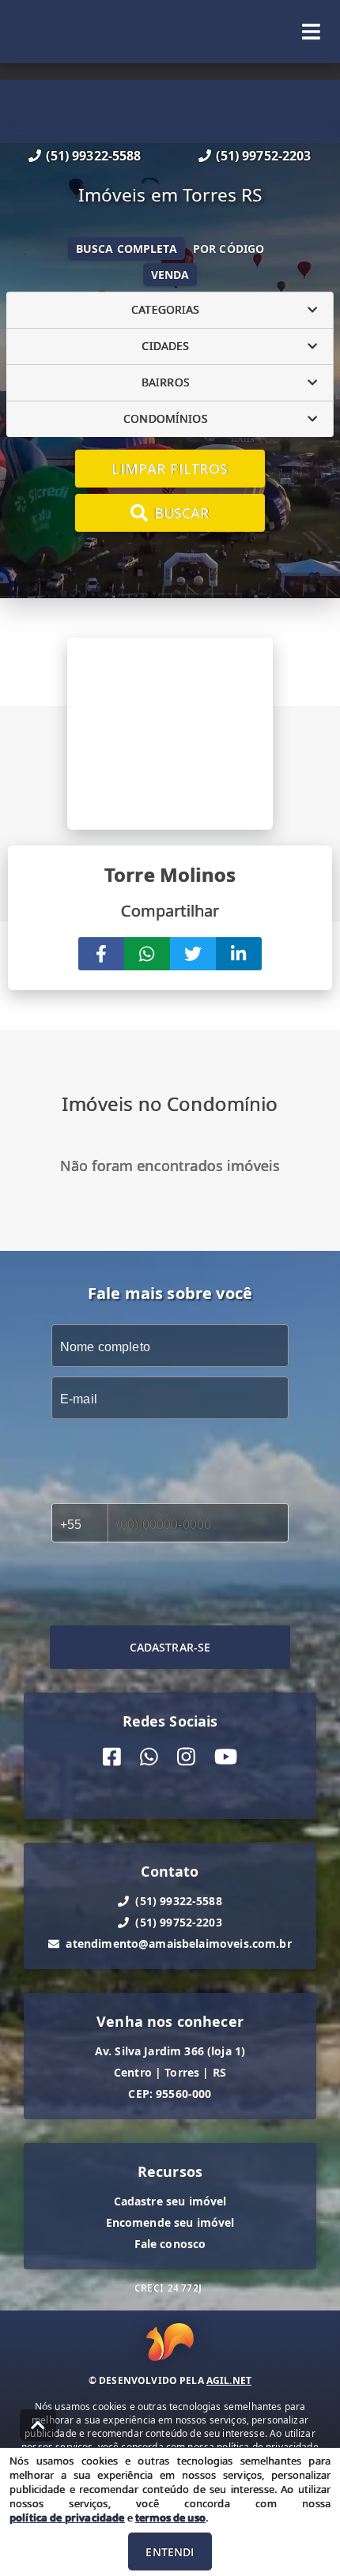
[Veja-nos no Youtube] (226, 1757)
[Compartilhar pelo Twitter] (193, 954)
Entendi (170, 2552)
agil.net (229, 2380)
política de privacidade (67, 2518)
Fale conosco (170, 2244)
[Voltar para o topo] (38, 2425)
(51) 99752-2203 (263, 156)
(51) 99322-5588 (93, 156)
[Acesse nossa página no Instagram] (186, 1757)
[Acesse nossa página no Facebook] (112, 1757)
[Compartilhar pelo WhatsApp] (147, 954)
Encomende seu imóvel (170, 2222)
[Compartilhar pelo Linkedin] (239, 954)
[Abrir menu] (311, 32)
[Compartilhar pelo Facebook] (101, 954)
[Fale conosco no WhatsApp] (149, 1757)
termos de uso (170, 2518)
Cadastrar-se (170, 1647)
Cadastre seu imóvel (170, 2201)
